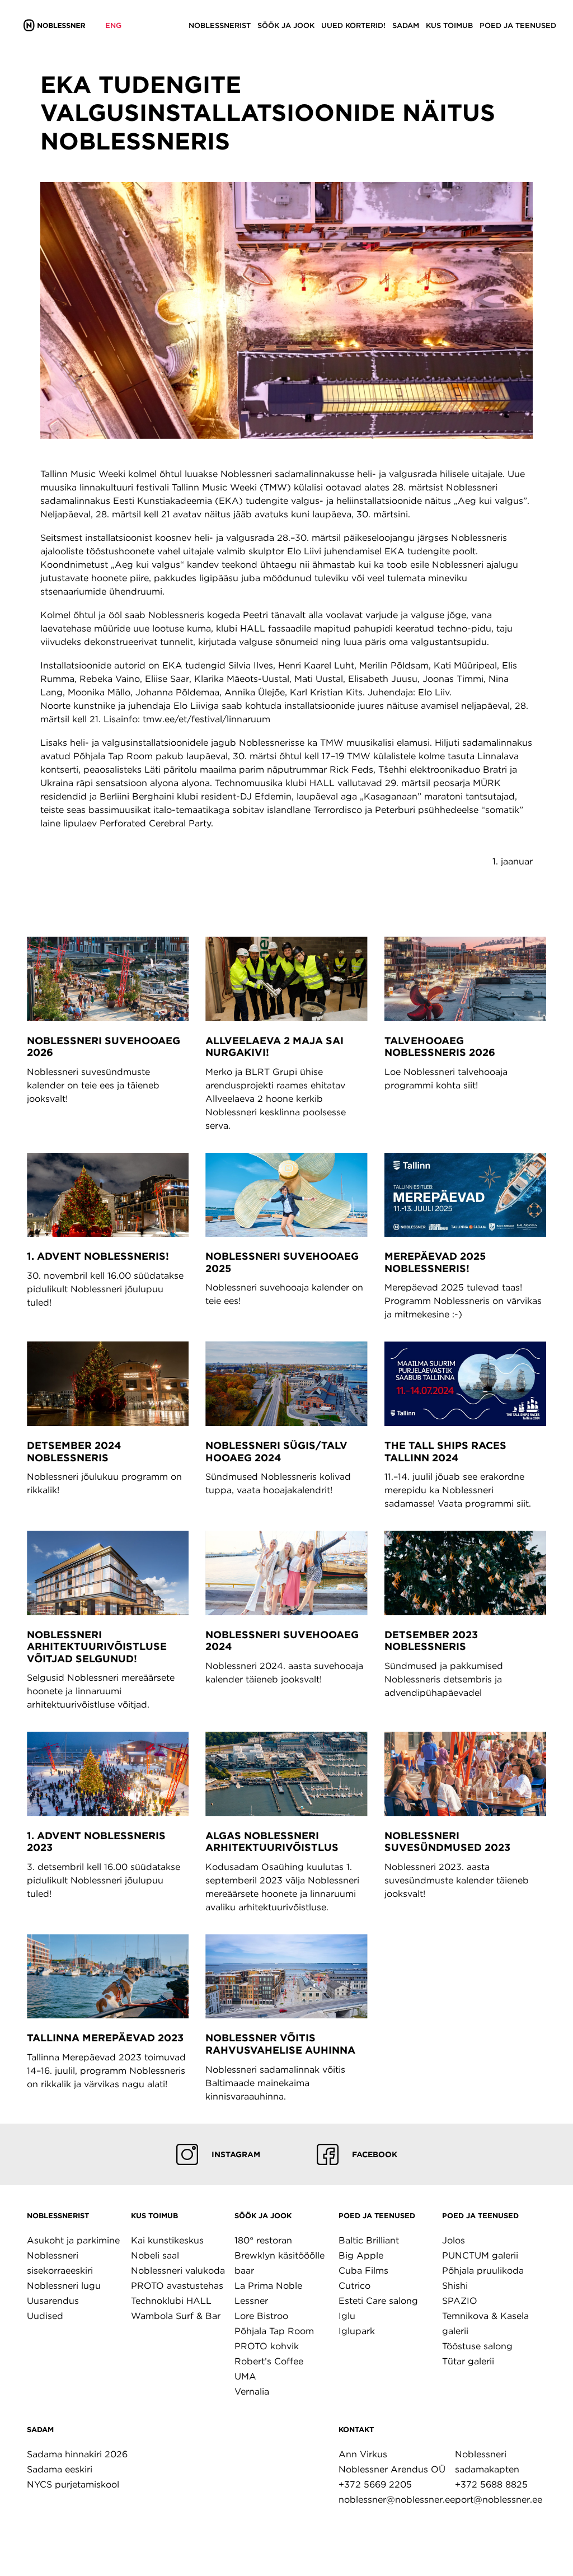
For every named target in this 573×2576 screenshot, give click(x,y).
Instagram (236, 2154)
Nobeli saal (155, 2255)
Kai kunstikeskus (167, 2240)
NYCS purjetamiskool (73, 2484)
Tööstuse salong (477, 2346)
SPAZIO (460, 2301)
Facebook (375, 2154)
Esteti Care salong (378, 2301)
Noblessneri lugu (64, 2286)
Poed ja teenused (377, 2216)
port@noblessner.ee (499, 2500)
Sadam (40, 2430)
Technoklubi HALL (171, 2301)
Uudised (45, 2316)
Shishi (455, 2286)
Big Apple (361, 2255)
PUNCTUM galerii (480, 2255)
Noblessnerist (58, 2216)
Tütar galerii (468, 2361)
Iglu (347, 2316)
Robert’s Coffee (269, 2361)
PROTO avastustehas (177, 2286)
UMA (245, 2376)
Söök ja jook (263, 2216)
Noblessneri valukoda (178, 2271)
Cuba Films (363, 2271)
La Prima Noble (268, 2286)
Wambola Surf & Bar (176, 2316)
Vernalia (252, 2392)
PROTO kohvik (267, 2346)
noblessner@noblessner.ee (397, 2500)
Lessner (251, 2301)
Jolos (454, 2240)
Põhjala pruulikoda (483, 2271)
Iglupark (357, 2331)
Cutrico (354, 2286)
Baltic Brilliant (369, 2240)
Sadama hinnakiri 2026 (77, 2454)
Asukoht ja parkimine (73, 2240)
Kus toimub (154, 2216)
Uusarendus (53, 2301)
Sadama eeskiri (60, 2469)
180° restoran (263, 2240)
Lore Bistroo (261, 2316)
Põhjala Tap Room (274, 2331)
